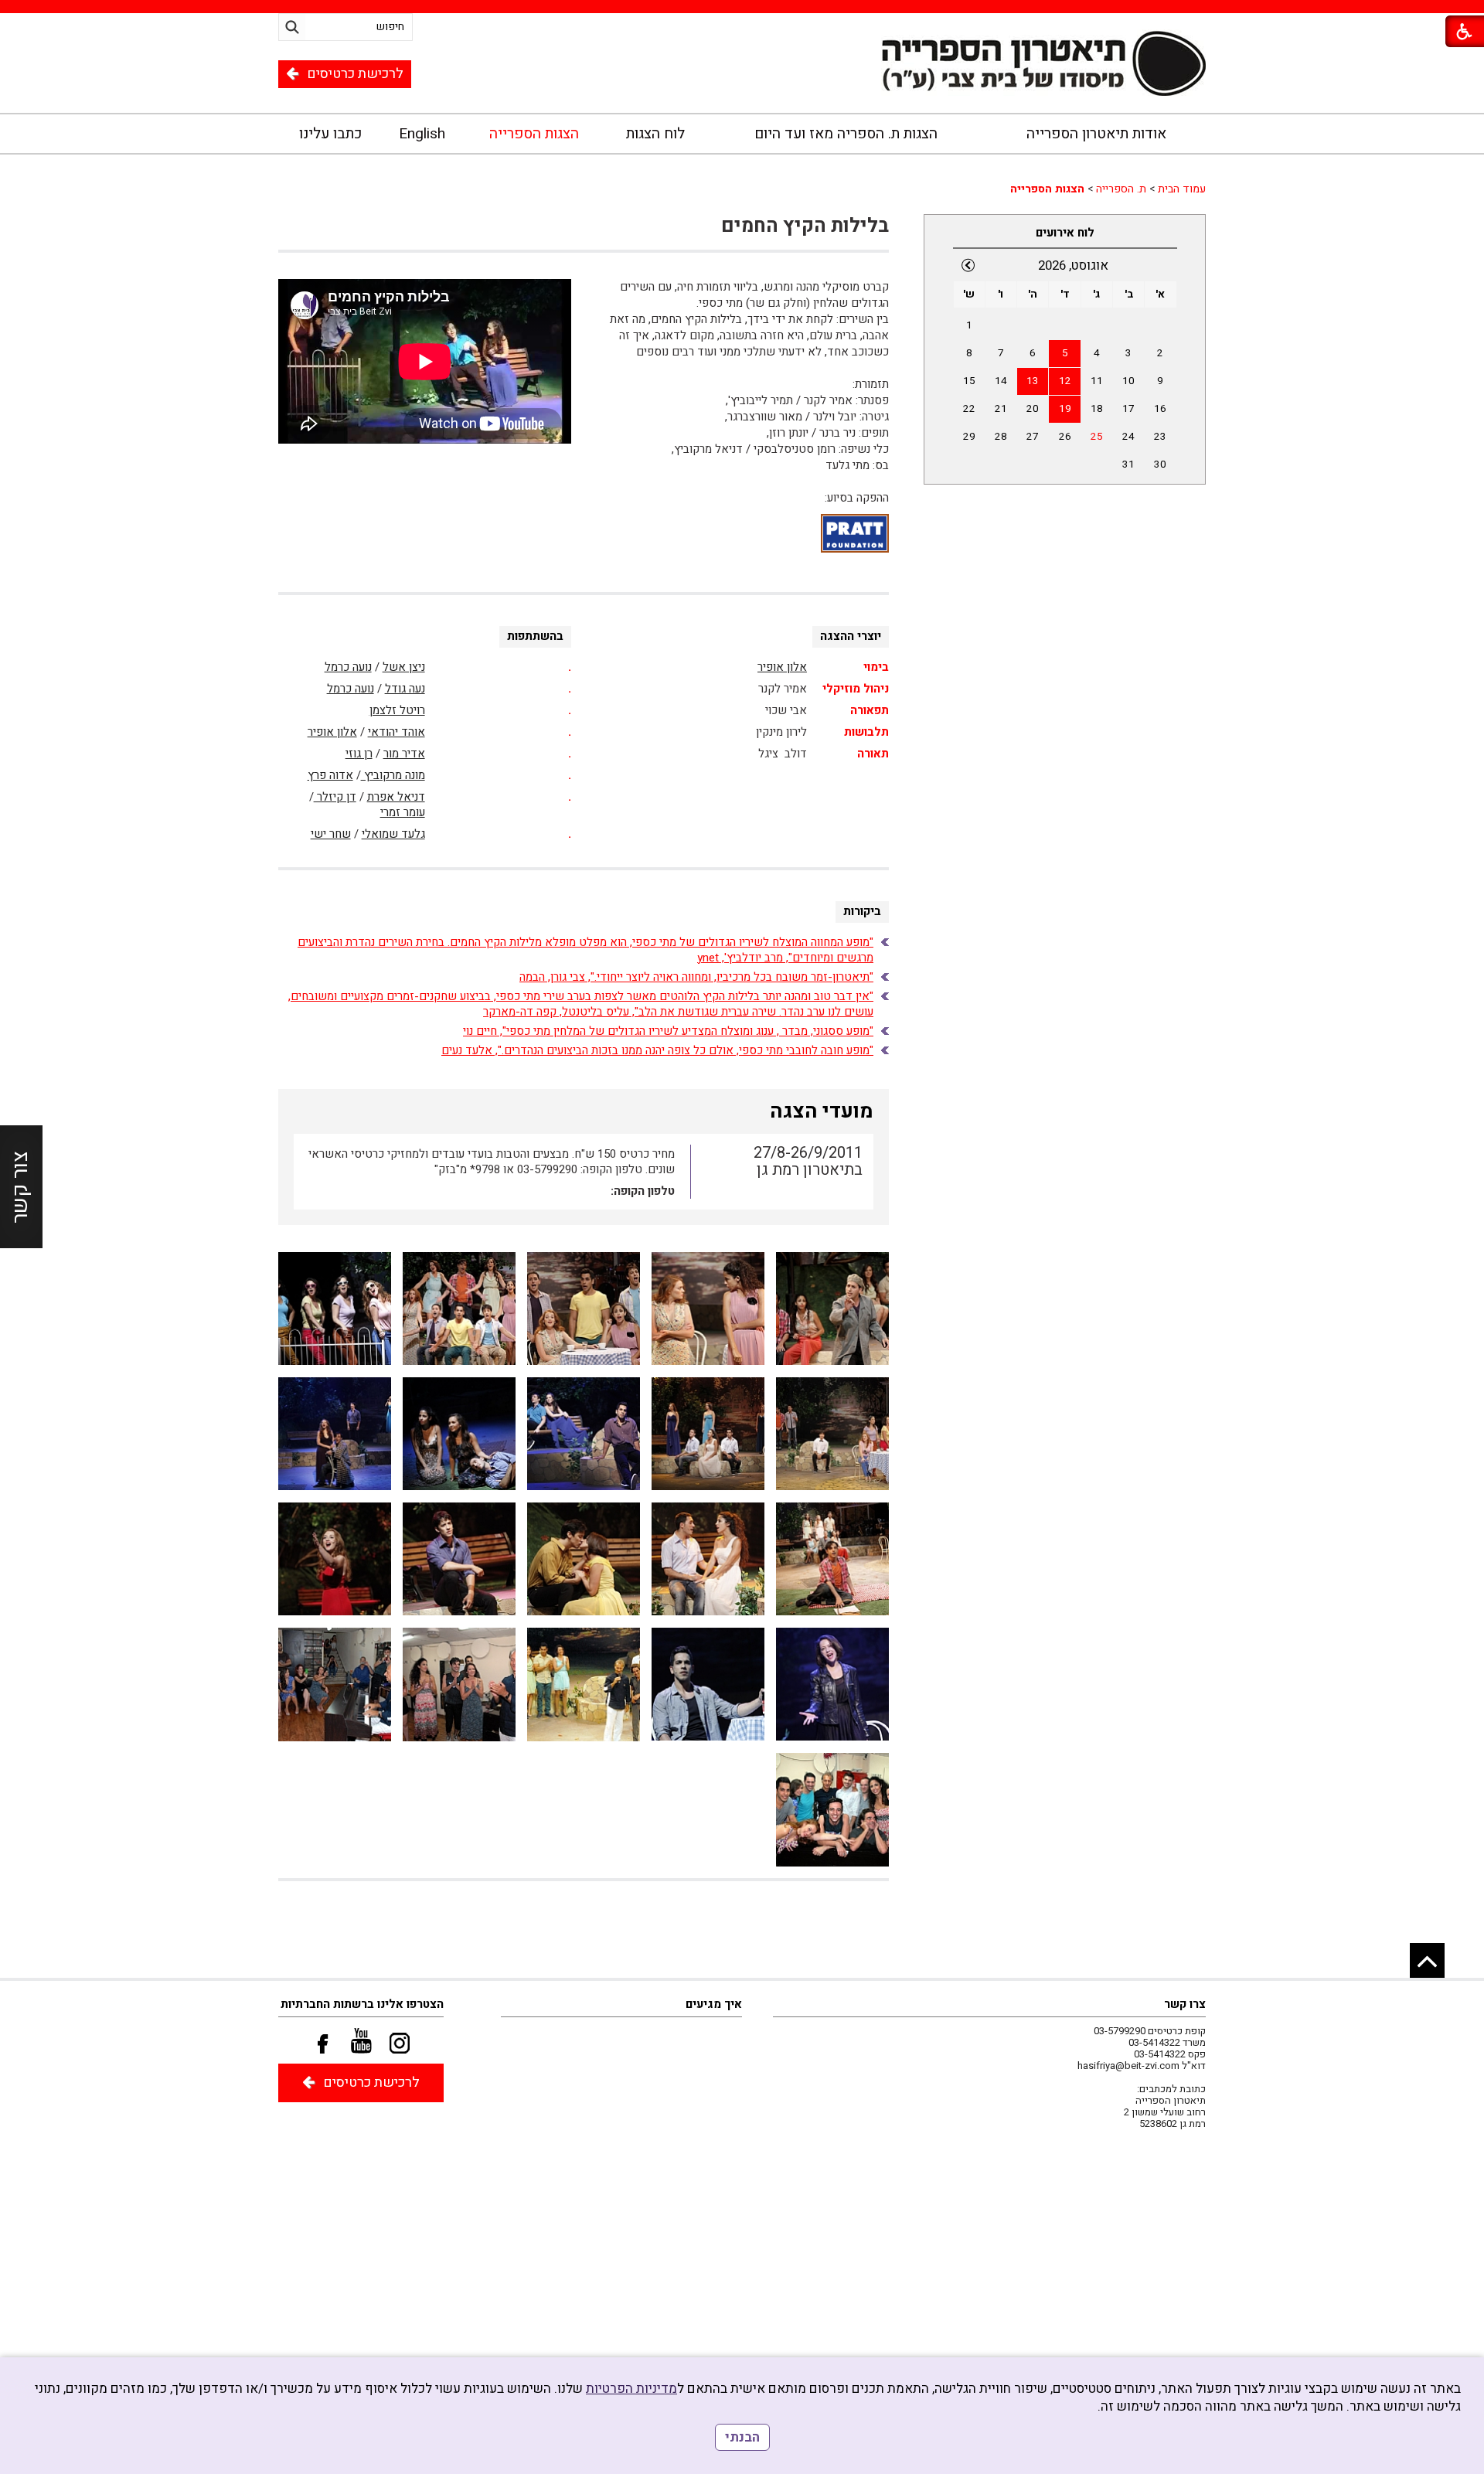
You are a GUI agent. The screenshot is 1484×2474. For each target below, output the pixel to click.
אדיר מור (404, 754)
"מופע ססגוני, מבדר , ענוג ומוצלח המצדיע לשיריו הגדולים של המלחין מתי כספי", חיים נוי (668, 1031)
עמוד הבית (1182, 189)
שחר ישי (331, 834)
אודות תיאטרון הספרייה (1096, 134)
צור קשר (20, 1187)
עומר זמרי (403, 812)
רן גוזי (359, 754)
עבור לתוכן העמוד (742, 79)
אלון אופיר (782, 667)
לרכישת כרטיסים (355, 74)
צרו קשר (1185, 2004)
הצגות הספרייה (534, 134)
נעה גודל (405, 689)
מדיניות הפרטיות (631, 2389)
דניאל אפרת (396, 797)
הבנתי (742, 2437)
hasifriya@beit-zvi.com (1128, 2066)
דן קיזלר (335, 797)
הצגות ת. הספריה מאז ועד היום (846, 134)
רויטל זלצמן (397, 710)
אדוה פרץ (330, 775)
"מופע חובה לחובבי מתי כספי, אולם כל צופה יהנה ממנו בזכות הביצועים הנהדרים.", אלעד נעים (657, 1050)
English (422, 134)
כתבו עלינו (330, 134)
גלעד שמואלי (393, 834)
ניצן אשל (404, 667)
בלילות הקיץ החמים (805, 226)
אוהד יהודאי (397, 732)
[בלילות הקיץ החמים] (832, 1309)
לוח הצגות (655, 134)
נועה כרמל (348, 667)
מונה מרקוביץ (393, 775)
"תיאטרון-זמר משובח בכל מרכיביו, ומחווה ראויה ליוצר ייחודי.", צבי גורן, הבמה (696, 977)
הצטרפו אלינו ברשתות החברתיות (362, 2004)
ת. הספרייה (1121, 189)
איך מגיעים (714, 2004)
